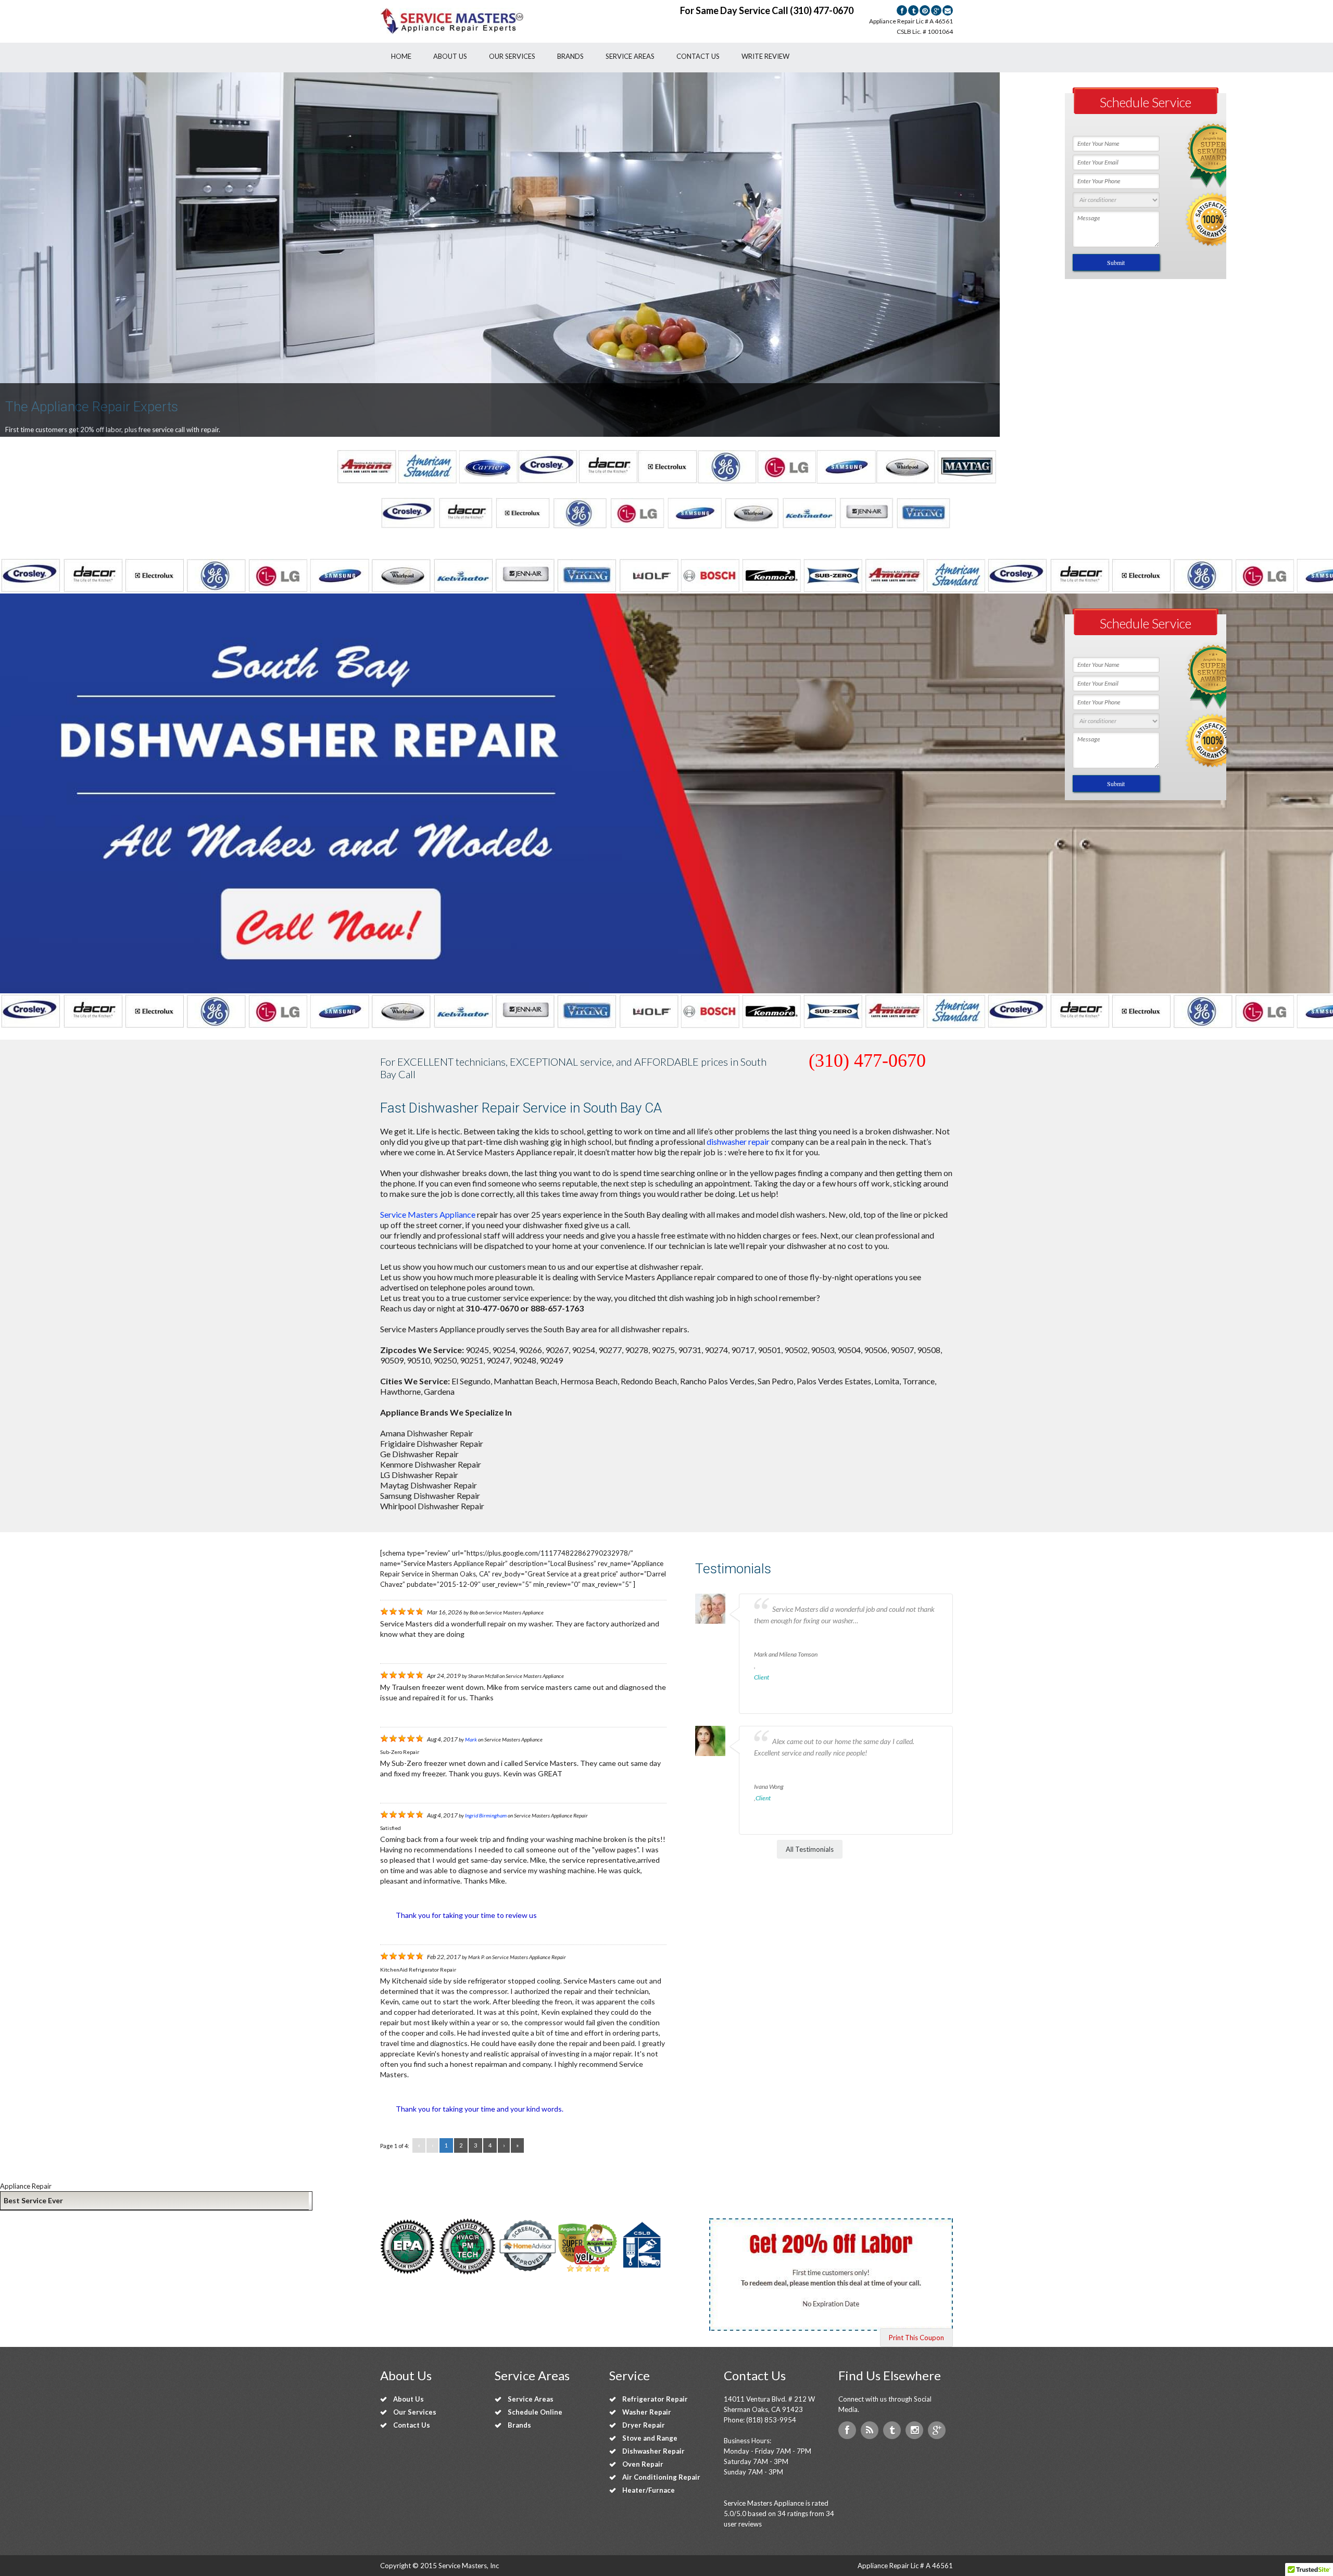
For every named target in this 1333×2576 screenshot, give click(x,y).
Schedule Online (535, 2412)
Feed (870, 2430)
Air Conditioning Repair (661, 2477)
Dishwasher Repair (653, 2451)
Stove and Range (650, 2438)
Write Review (765, 56)
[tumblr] (913, 10)
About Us (450, 56)
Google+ (937, 2430)
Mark (471, 1739)
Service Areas (630, 56)
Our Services (512, 56)
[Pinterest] (925, 10)
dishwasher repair (738, 1141)
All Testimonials (810, 1849)
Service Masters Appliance (428, 1214)
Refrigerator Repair (655, 2399)
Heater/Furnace (649, 2490)
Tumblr (892, 2430)
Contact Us (698, 56)
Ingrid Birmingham (486, 1815)
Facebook (847, 2430)
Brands (570, 56)
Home (401, 56)
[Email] (948, 10)
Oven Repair (643, 2464)
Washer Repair (647, 2412)
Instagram (914, 2430)
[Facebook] (902, 10)
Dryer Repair (644, 2425)
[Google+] (936, 10)
